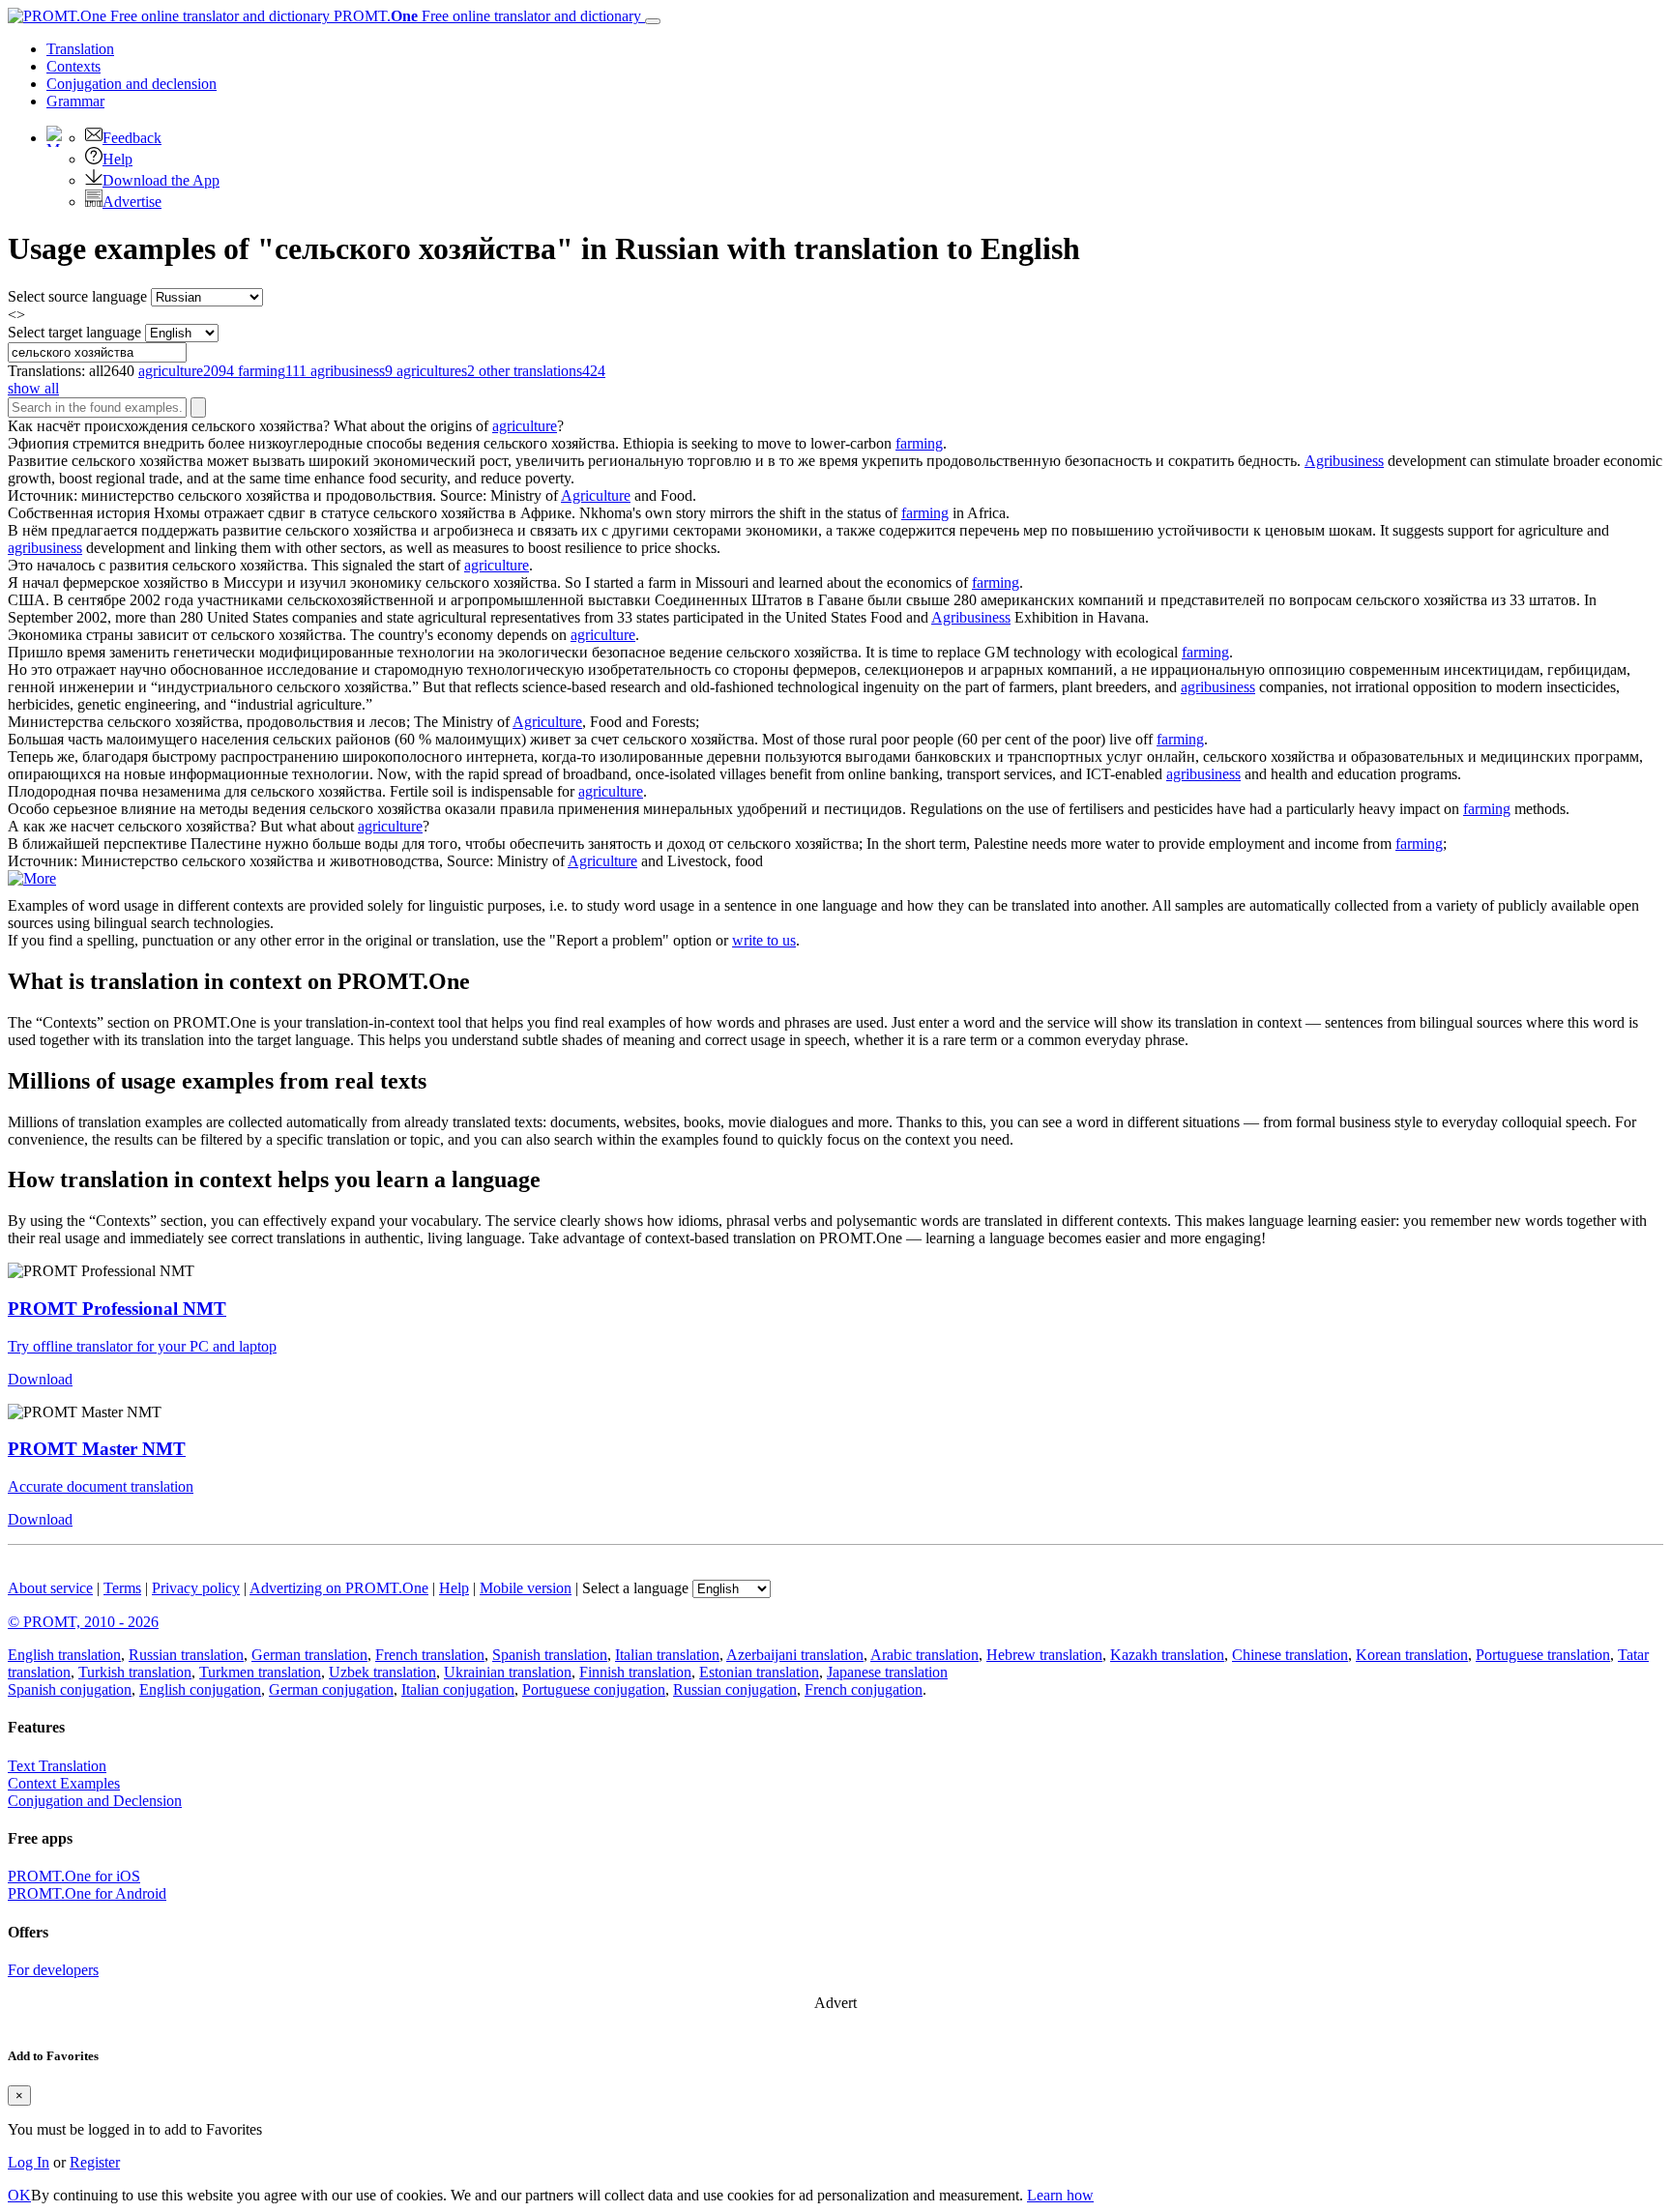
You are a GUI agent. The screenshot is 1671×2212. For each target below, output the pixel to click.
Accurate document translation (101, 1486)
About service (50, 1588)
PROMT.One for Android (87, 1893)
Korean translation (1412, 1655)
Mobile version (526, 1588)
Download (40, 1379)
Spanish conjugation (70, 1689)
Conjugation (132, 84)
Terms (122, 1588)
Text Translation (57, 1766)
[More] (32, 878)
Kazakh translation (1167, 1655)
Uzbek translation (382, 1672)
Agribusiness (1344, 461)
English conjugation (200, 1689)
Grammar (75, 101)
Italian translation (667, 1655)
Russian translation (186, 1655)
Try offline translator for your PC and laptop (142, 1346)
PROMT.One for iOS (74, 1876)
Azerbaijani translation (795, 1655)
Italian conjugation (458, 1689)
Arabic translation (924, 1655)
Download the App (161, 180)
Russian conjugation (735, 1689)
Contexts (73, 66)
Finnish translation (635, 1672)
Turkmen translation (260, 1672)
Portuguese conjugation (594, 1689)
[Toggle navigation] (653, 21)
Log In (29, 2162)
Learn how (1060, 2195)
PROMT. (485, 16)
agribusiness (45, 548)
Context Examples (64, 1783)
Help (117, 159)
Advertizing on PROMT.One (339, 1588)
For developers (53, 1970)
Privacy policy (196, 1588)
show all (33, 388)
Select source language (77, 296)
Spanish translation (550, 1655)
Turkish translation (135, 1672)
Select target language (74, 332)
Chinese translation (1290, 1655)
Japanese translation (887, 1672)
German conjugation (331, 1689)
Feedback (132, 138)
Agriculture (596, 495)
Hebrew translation (1044, 1655)
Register (95, 2162)
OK (19, 2195)
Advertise (132, 202)
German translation (309, 1655)
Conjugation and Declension (95, 1801)
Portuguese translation (1543, 1655)
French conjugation (864, 1689)
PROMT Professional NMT (117, 1309)
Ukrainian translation (508, 1672)
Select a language (635, 1588)
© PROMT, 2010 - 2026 (83, 1622)
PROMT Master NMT (97, 1449)
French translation (430, 1655)
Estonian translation (759, 1672)
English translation (64, 1655)
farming (919, 443)
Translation (80, 49)
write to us (764, 940)
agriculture (525, 426)
